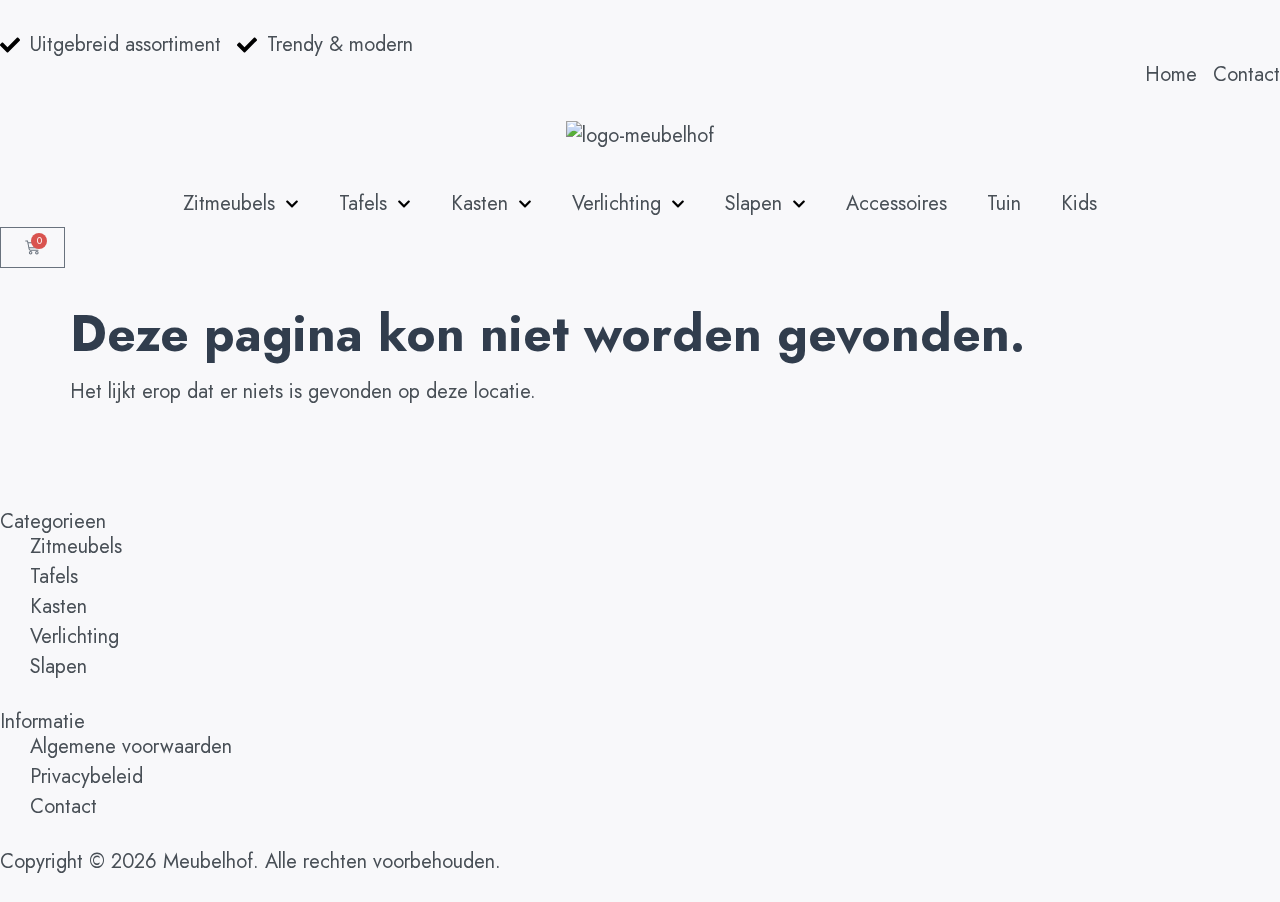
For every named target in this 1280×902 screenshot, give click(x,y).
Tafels (363, 203)
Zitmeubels (229, 203)
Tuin (1004, 203)
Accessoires (896, 203)
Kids (1079, 203)
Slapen (753, 203)
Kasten (479, 203)
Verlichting (616, 203)
